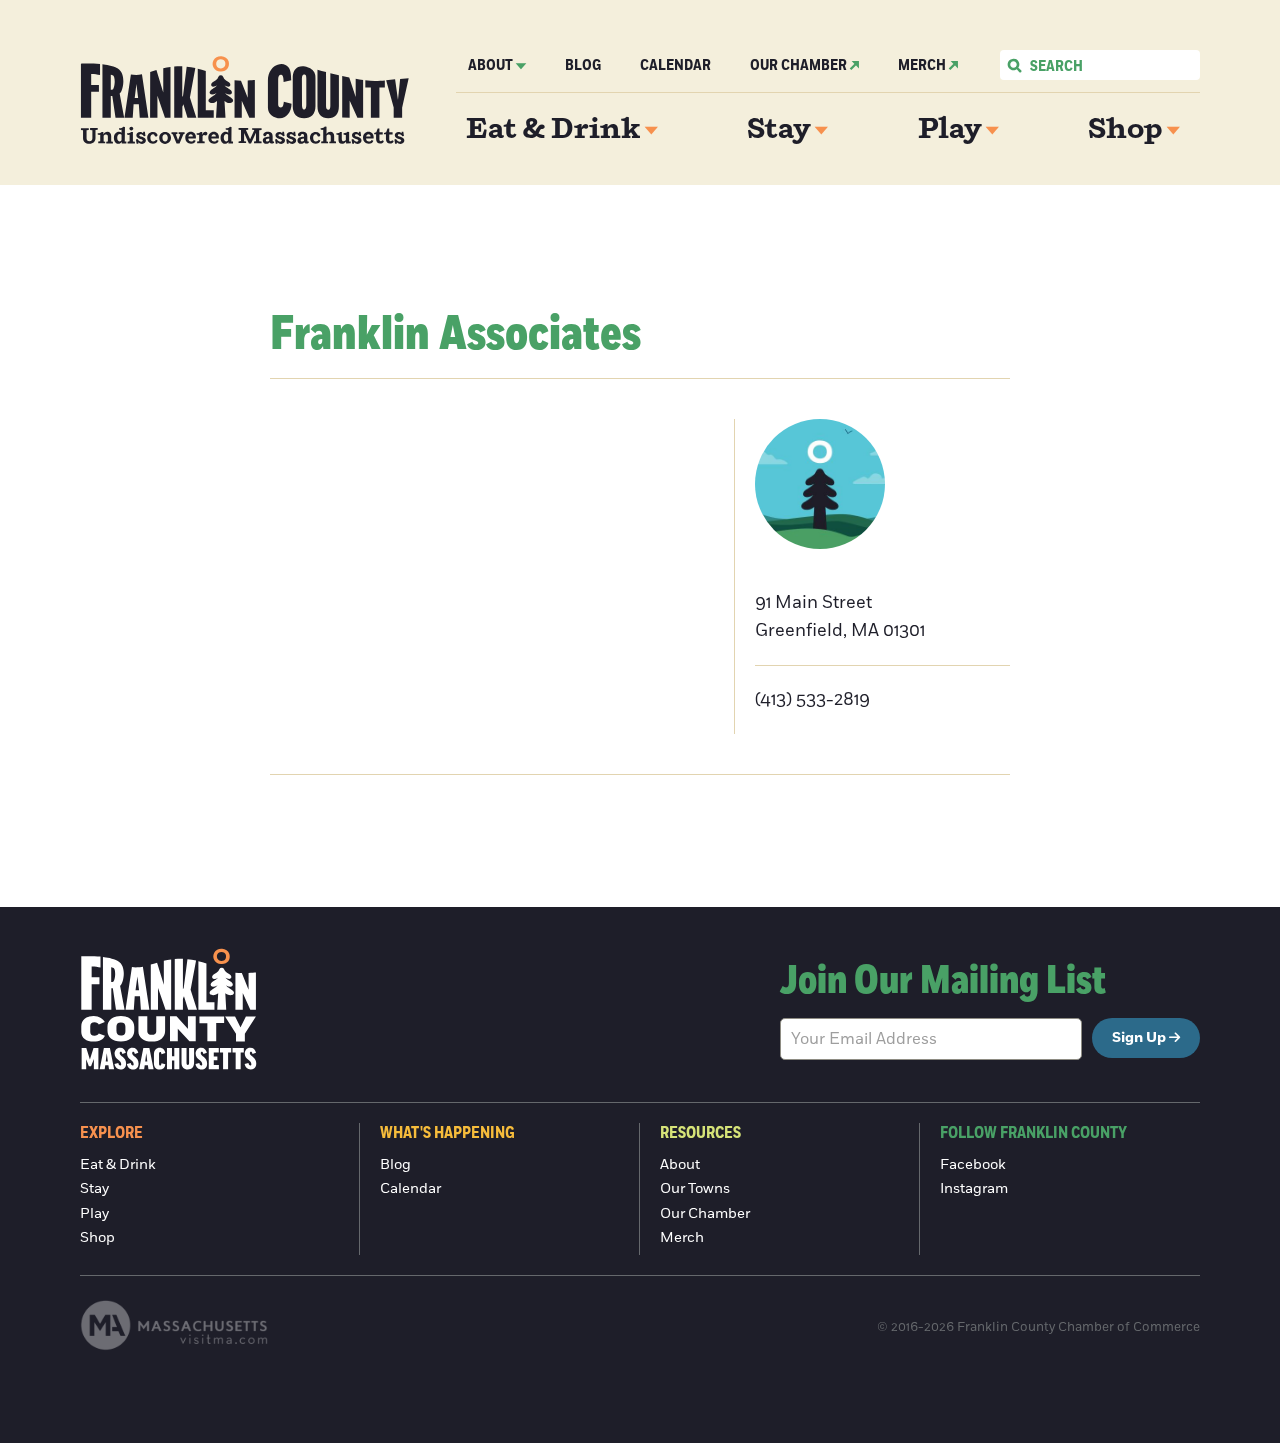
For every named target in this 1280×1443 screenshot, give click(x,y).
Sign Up (1139, 1038)
